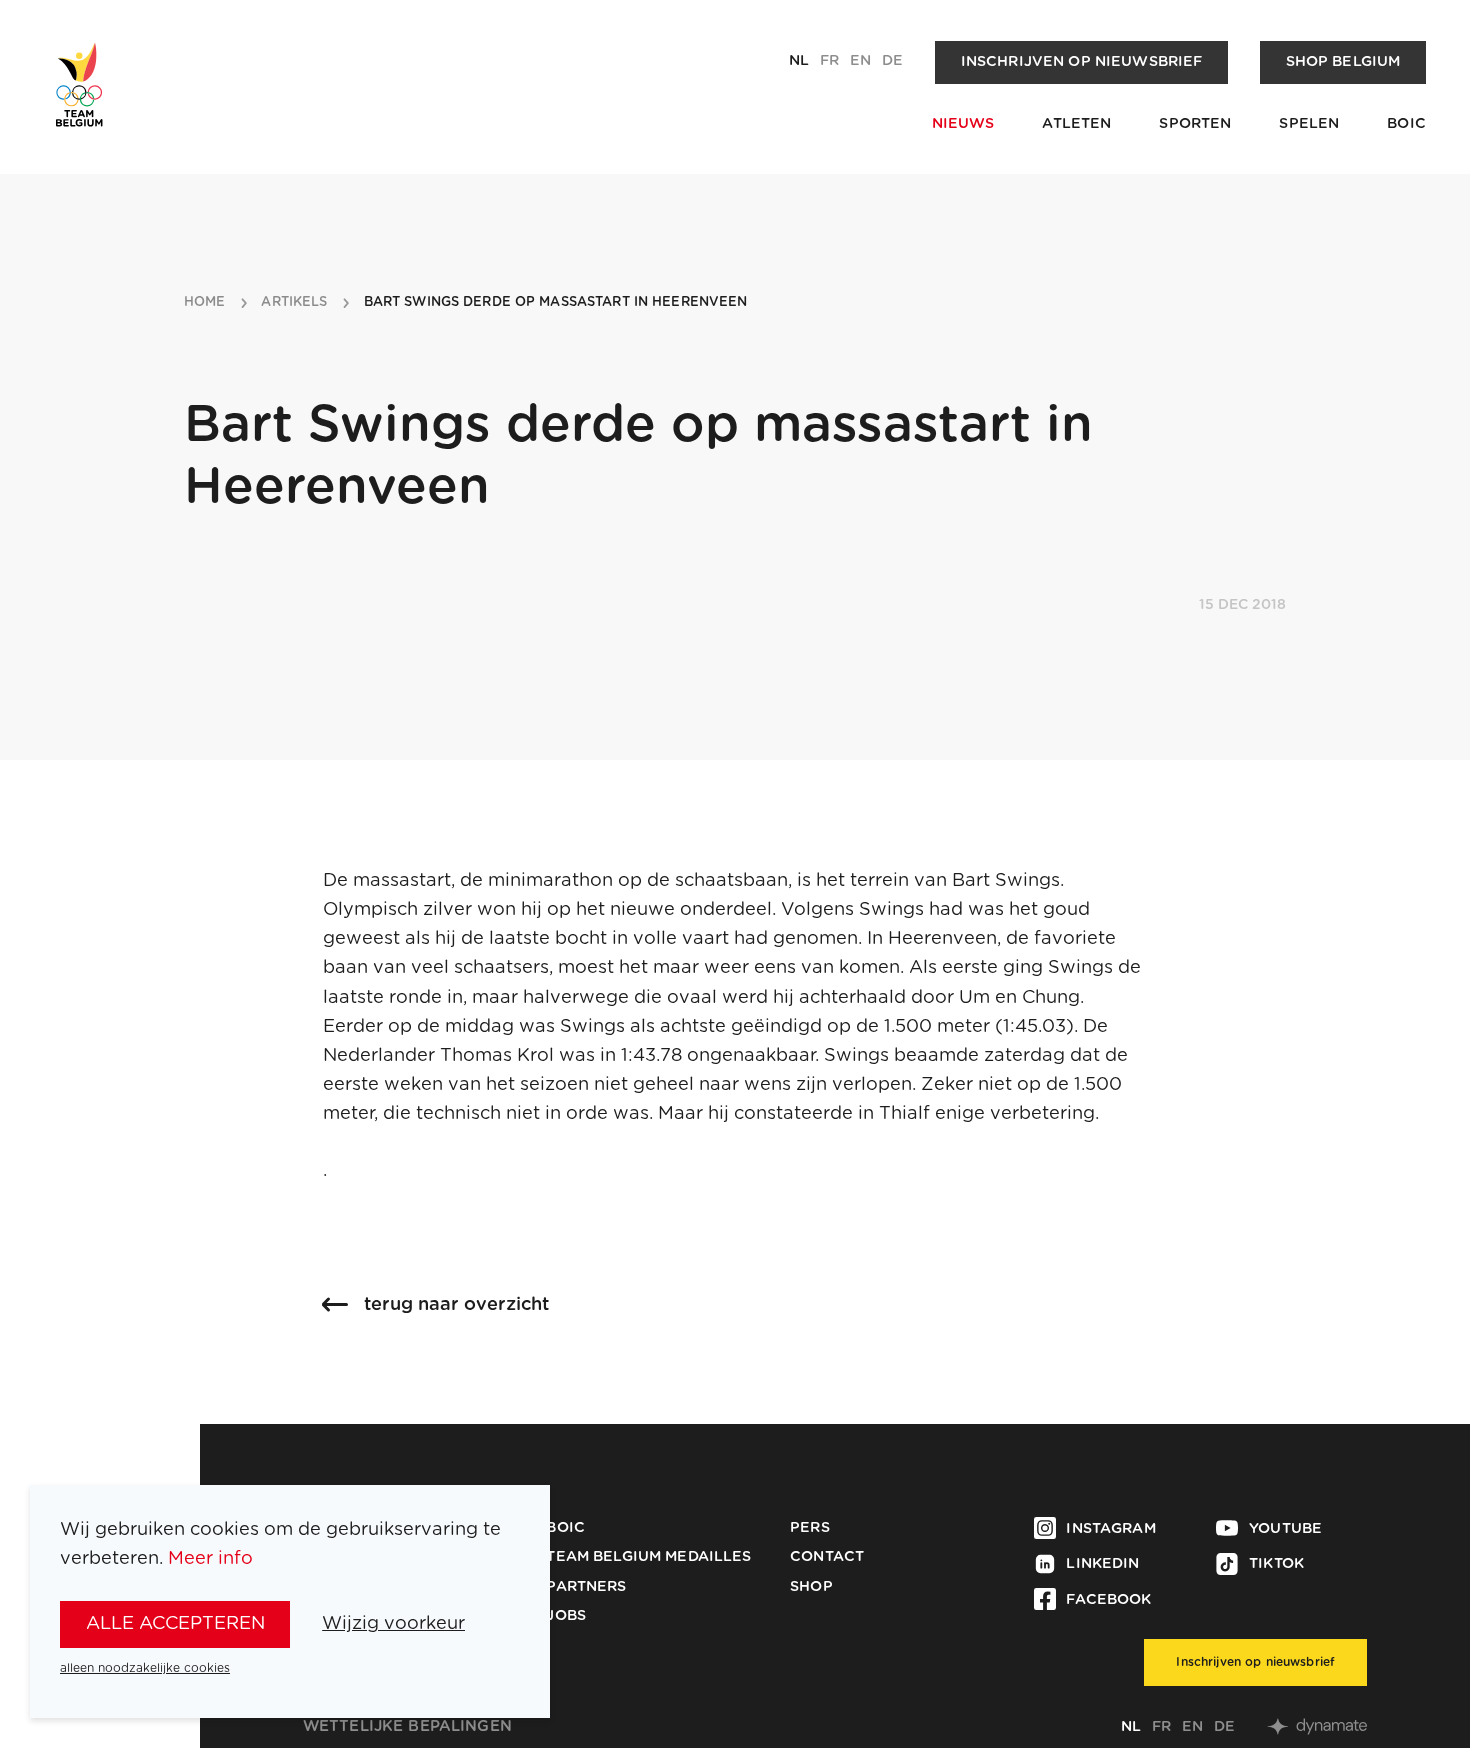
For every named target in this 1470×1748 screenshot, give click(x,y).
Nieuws (963, 124)
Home (205, 302)
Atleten (1076, 124)
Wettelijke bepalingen (407, 1726)
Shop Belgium (1343, 62)
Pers (810, 1528)
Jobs (566, 1616)
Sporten (1195, 124)
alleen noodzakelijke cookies (145, 1668)
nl (799, 61)
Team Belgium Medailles (648, 1557)
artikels (294, 302)
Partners (586, 1587)
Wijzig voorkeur (393, 1623)
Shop (811, 1587)
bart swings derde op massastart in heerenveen (556, 302)
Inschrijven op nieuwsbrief (1082, 62)
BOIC (1406, 124)
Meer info (210, 1558)
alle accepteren (175, 1623)
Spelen (1309, 124)
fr (829, 61)
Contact (827, 1557)
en (860, 61)
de (892, 61)
